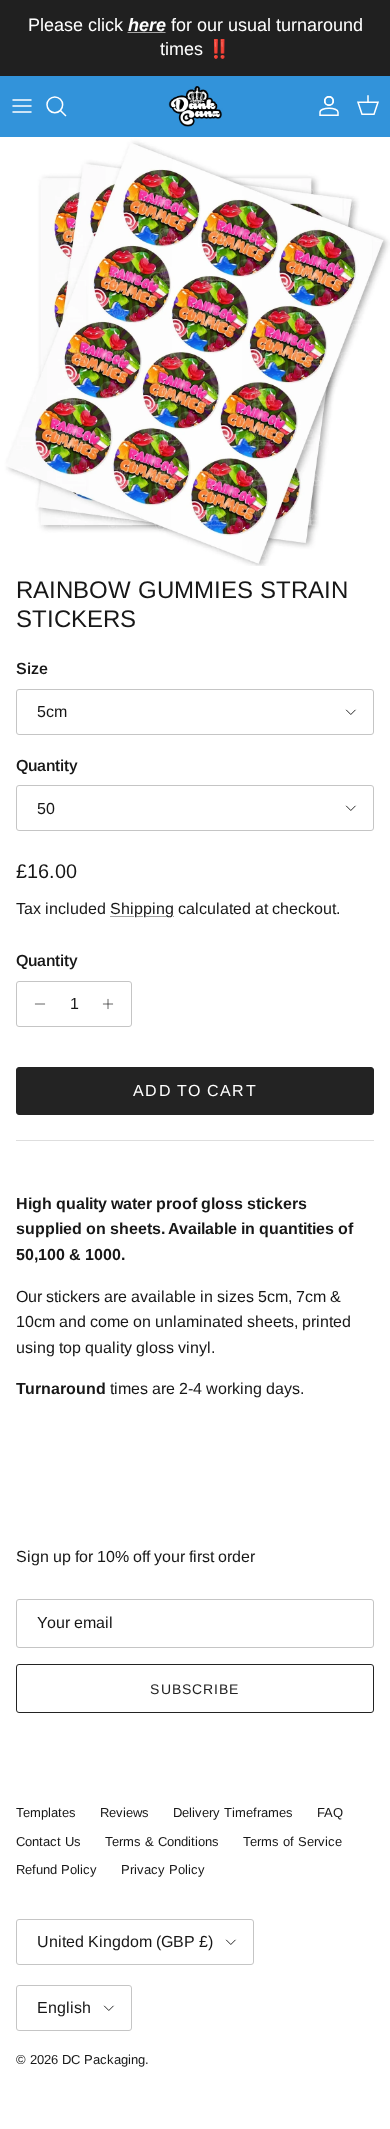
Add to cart (195, 1090)
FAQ (330, 1812)
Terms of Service (292, 1841)
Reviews (124, 1812)
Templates (46, 1812)
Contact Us (48, 1841)
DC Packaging (103, 2059)
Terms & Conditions (162, 1841)
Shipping (142, 908)
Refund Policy (56, 1869)
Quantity (47, 765)
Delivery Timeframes (233, 1812)
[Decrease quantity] (34, 1004)
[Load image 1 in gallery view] (195, 352)
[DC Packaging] (195, 107)
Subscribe (194, 1689)
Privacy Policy (163, 1869)
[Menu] (22, 106)
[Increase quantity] (113, 1004)
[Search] (66, 106)
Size (32, 668)
